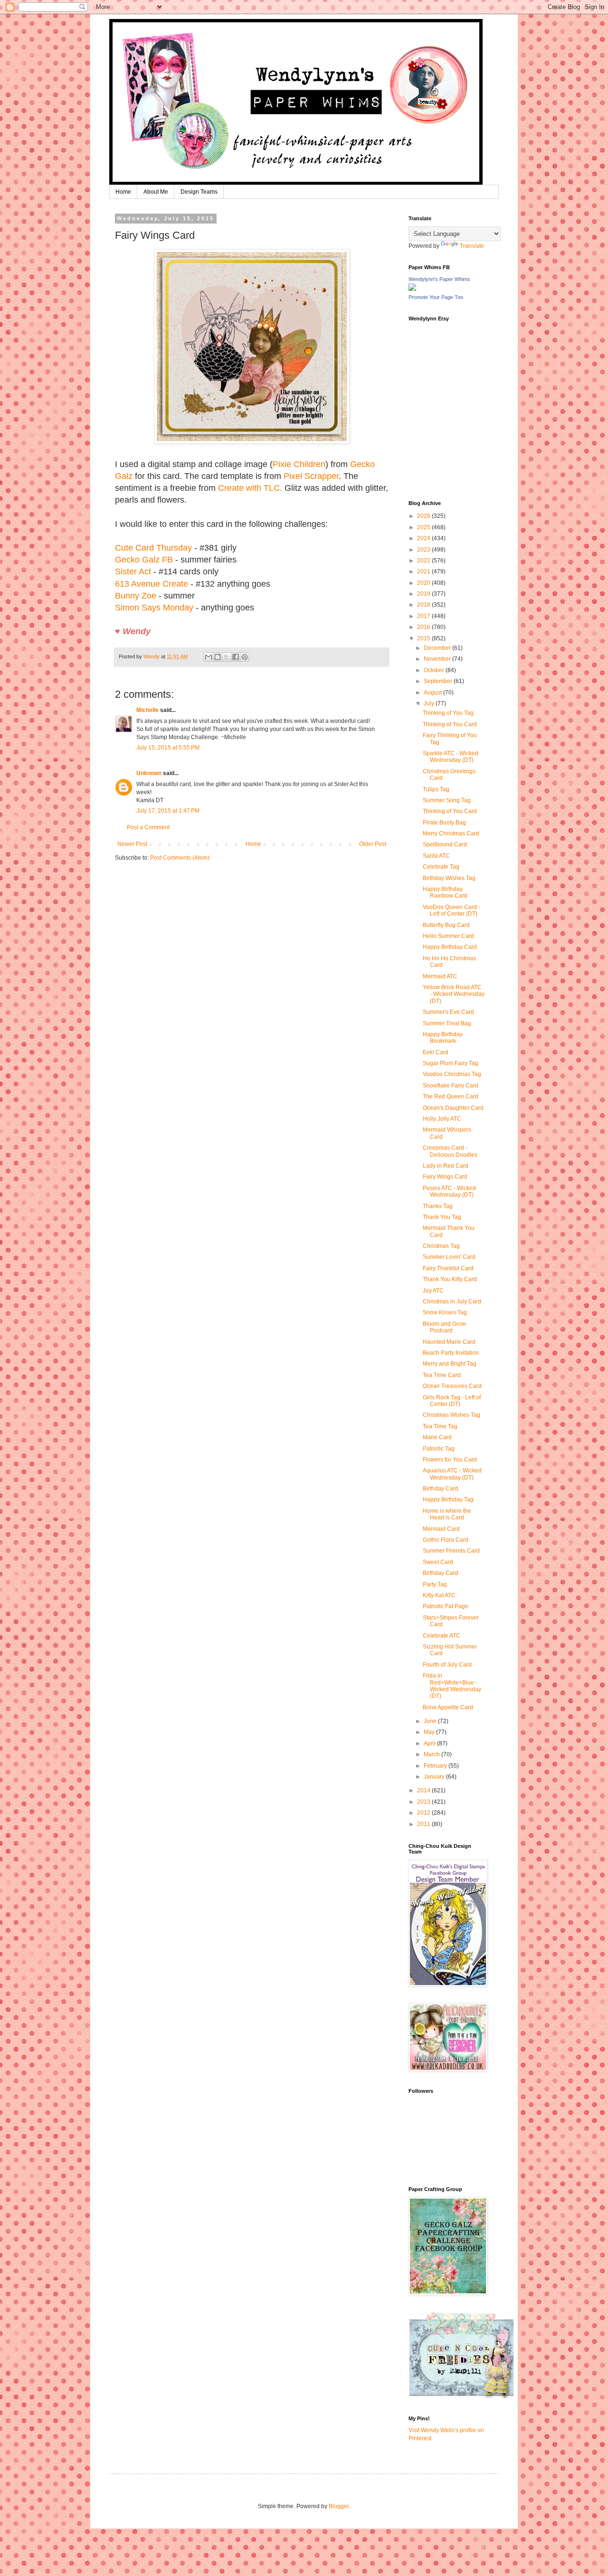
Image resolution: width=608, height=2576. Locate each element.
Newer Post (132, 844)
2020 (424, 583)
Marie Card (437, 1437)
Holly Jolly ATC (442, 1119)
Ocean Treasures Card (452, 1386)
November (438, 659)
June (431, 1721)
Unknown (149, 773)
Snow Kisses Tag (445, 1312)
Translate (472, 246)
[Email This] (209, 657)
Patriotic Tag (439, 1449)
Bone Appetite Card (448, 1707)
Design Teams (199, 192)
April (430, 1743)
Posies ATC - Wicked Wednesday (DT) (449, 1191)
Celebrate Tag (441, 867)
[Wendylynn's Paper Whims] (412, 289)
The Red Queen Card (451, 1096)
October (435, 670)
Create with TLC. (250, 488)
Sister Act (133, 571)
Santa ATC (436, 856)
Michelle (148, 710)
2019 (424, 594)
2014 (424, 1790)
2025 (424, 527)
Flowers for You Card (450, 1460)
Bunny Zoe (136, 596)
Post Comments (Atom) (180, 858)
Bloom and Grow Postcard (444, 1327)
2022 (424, 561)
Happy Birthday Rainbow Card (445, 892)
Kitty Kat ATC (439, 1595)
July (430, 703)
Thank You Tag (442, 1217)
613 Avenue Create (152, 584)
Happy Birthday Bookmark (443, 1038)
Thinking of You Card (450, 724)
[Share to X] (227, 657)
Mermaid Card (441, 1529)
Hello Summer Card (448, 936)
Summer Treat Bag (447, 1023)
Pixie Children (299, 464)
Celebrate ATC (442, 1636)
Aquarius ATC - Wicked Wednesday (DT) (452, 1474)
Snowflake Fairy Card (451, 1086)
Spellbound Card (445, 844)
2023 (424, 550)
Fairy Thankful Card (448, 1268)
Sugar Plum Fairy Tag (451, 1063)
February (436, 1766)
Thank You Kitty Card (450, 1279)
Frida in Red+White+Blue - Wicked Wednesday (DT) (452, 1686)
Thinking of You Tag (448, 713)
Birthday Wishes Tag (449, 878)
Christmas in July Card (452, 1302)
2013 (424, 1802)
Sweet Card (438, 1562)
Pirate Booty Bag (444, 823)
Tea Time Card (442, 1375)
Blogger (339, 2506)
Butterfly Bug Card (446, 925)
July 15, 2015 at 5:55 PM (168, 748)
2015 (424, 638)
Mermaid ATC (440, 976)
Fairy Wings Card (445, 1177)
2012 (424, 1813)
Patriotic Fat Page (446, 1606)
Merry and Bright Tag (450, 1364)
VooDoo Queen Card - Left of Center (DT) (451, 910)
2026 (424, 516)
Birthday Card (441, 1489)
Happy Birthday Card (450, 947)
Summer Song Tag (447, 800)
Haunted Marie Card (449, 1342)
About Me (156, 192)
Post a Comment (148, 827)
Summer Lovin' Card (449, 1257)
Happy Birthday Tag (448, 1499)
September (439, 681)
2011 (424, 1824)
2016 (424, 627)
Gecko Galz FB (144, 560)
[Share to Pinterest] (245, 657)
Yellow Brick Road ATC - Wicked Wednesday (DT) (454, 994)
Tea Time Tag (440, 1426)
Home (123, 192)
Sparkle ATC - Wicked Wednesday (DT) (451, 757)
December (438, 648)
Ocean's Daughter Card (453, 1108)
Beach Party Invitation (451, 1353)
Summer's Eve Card (448, 1012)
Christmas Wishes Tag (451, 1415)
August (433, 693)
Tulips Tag (436, 789)
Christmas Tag (441, 1246)
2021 (424, 571)
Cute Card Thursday (153, 548)
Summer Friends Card (451, 1551)
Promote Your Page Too (436, 297)
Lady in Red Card (446, 1166)
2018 (424, 605)
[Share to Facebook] (236, 657)
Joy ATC (433, 1291)
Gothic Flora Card (446, 1540)
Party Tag (435, 1584)
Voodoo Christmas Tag (452, 1074)
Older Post (373, 844)
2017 (424, 616)
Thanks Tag (438, 1206)
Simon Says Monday (154, 608)
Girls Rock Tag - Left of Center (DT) (452, 1401)
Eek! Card (436, 1052)
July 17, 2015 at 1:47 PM (168, 811)
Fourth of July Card (447, 1665)
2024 (424, 538)
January (435, 1777)
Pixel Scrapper (311, 476)
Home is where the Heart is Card (447, 1514)
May (430, 1732)
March (432, 1754)
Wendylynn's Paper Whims (439, 279)
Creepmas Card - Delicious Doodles (450, 1151)
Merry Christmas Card (451, 834)
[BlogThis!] (218, 657)
